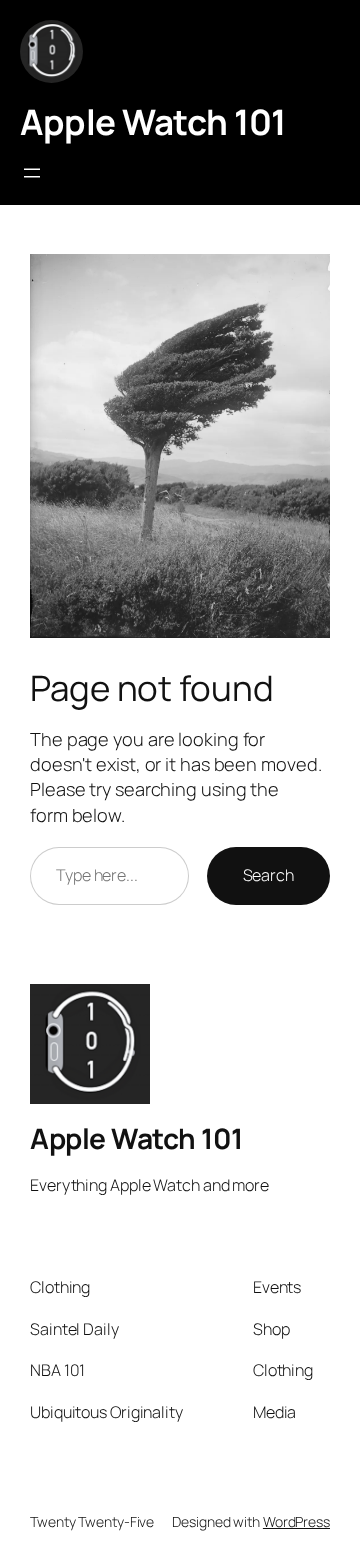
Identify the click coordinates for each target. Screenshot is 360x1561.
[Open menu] (32, 173)
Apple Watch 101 (153, 121)
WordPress (296, 1521)
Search (268, 875)
